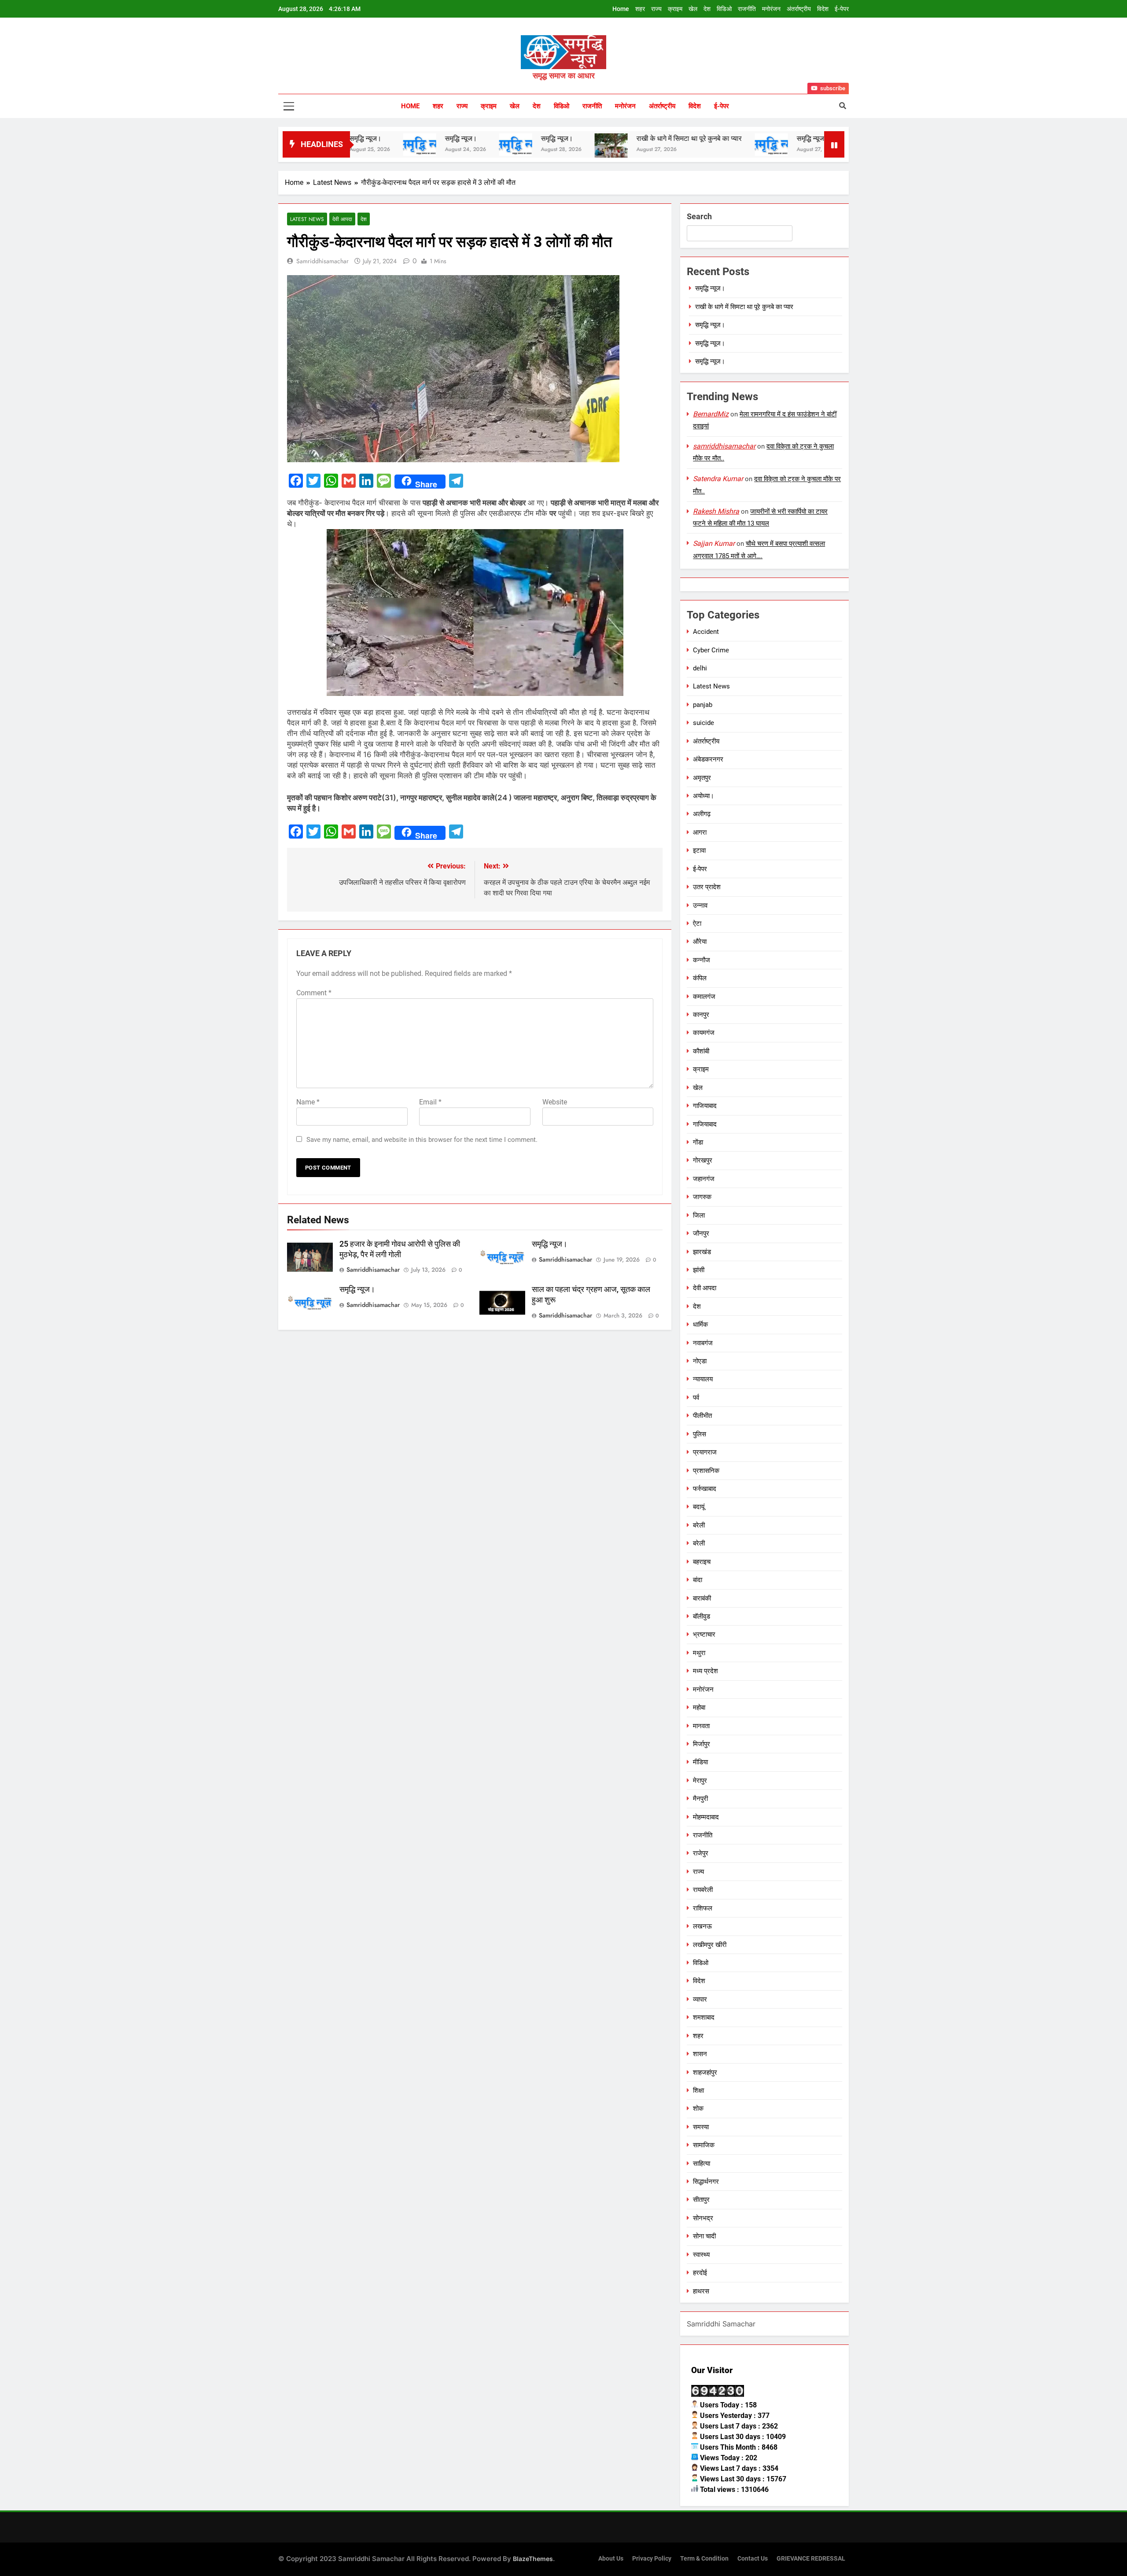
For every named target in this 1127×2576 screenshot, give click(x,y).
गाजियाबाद (705, 1106)
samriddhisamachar (322, 261)
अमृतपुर (702, 778)
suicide (703, 723)
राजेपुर (701, 1853)
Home (621, 9)
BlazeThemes (533, 2559)
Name (308, 1102)
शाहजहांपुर (705, 2072)
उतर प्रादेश (707, 887)
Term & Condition (704, 2559)
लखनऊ (702, 1926)
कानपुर (701, 1015)
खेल (693, 9)
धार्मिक (700, 1325)
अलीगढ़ (702, 814)
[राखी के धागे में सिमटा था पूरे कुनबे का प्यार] (515, 150)
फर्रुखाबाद (705, 1489)
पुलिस (700, 1434)
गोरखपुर (703, 1160)
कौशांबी (701, 1051)
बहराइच (702, 1562)
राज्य (656, 9)
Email (430, 1102)
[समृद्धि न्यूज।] (420, 145)
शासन (700, 2054)
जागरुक (702, 1197)
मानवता (701, 1726)
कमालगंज (704, 997)
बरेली (699, 1525)
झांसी (699, 1270)
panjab (703, 705)
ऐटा (697, 924)
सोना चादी (704, 2236)
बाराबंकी (702, 1598)
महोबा (699, 1708)
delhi (700, 668)
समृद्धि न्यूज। (365, 138)
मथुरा (699, 1653)
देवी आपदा (342, 219)
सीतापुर (701, 2200)
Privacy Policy (652, 2559)
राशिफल (703, 1908)
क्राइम (675, 9)
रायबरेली (703, 1890)
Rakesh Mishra (716, 511)
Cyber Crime (711, 650)
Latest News (307, 219)
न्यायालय (703, 1379)
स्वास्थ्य (701, 2255)
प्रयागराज (705, 1452)
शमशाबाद (704, 2017)
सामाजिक (704, 2145)
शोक (698, 2109)
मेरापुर (700, 1781)
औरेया (700, 942)
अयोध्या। (703, 796)
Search (699, 216)
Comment (314, 993)
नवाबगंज (703, 1343)
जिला (699, 1215)
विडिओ (724, 9)
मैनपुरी (700, 1799)
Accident (706, 632)
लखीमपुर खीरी (710, 1945)
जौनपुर (701, 1233)
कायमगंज (704, 1033)
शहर (640, 9)
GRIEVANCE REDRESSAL (811, 2559)
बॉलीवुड (702, 1616)
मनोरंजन (771, 9)
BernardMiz (711, 414)
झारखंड (702, 1252)
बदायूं (699, 1507)
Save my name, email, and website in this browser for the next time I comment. (422, 1140)
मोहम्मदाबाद (706, 1817)
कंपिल (700, 978)
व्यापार (700, 1999)
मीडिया (700, 1762)
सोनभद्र (703, 2218)
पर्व (696, 1398)
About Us (611, 2559)
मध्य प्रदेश (705, 1671)
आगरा (700, 832)
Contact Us (753, 2559)
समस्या (701, 2127)
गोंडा (698, 1142)
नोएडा (700, 1361)
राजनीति (747, 9)
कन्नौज (702, 960)
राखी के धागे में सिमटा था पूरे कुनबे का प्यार (593, 138)
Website (555, 1102)
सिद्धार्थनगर (706, 2182)
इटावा (699, 850)
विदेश (823, 9)
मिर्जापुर (702, 1744)
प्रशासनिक (706, 1471)
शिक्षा (698, 2090)
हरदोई (700, 2273)
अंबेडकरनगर (708, 759)
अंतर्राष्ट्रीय (799, 9)
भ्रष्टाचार (704, 1634)
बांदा (698, 1580)
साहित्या (702, 2164)
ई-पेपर (842, 9)
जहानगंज (704, 1179)
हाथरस (701, 2291)
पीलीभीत (702, 1416)
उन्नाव (700, 905)
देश (707, 9)
